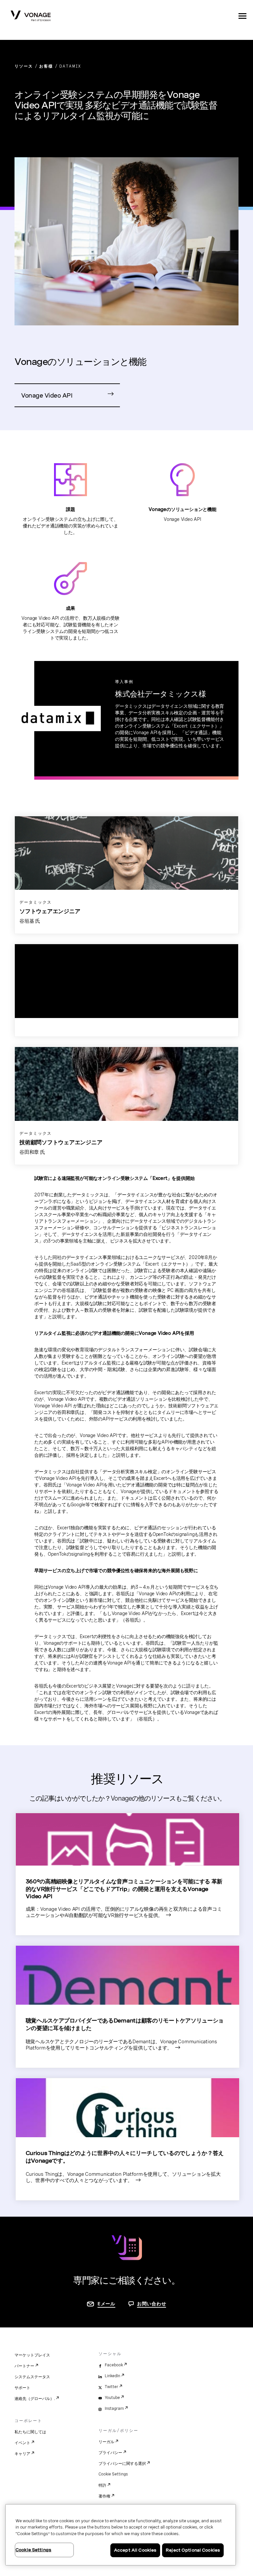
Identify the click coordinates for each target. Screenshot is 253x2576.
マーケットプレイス (32, 2355)
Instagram (114, 2409)
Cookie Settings (113, 2474)
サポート (22, 2388)
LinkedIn (112, 2376)
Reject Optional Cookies (193, 2550)
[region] (121, 2535)
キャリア (22, 2454)
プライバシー (110, 2453)
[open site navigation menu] (242, 16)
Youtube (112, 2398)
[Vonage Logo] (31, 16)
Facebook (114, 2365)
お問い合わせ (152, 2304)
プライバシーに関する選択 (122, 2464)
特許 (102, 2485)
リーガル (106, 2442)
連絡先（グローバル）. (35, 2399)
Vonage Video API (47, 395)
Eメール (106, 2304)
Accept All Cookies (135, 2550)
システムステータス (32, 2377)
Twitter (112, 2387)
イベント (22, 2443)
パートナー (24, 2366)
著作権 (104, 2496)
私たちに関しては (30, 2432)
